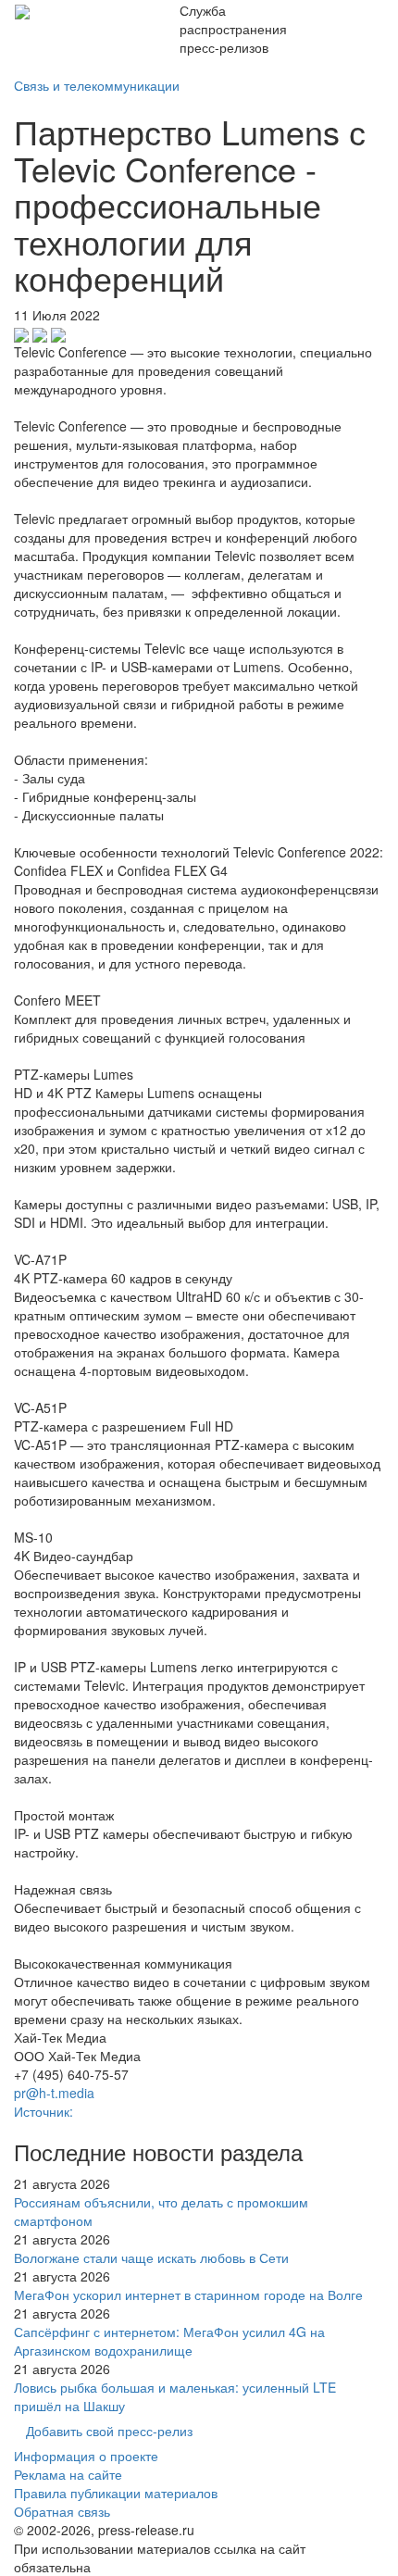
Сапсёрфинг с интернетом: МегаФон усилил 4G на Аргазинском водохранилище (169, 2341)
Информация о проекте (86, 2456)
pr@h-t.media (54, 2093)
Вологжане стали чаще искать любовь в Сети (151, 2257)
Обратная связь (62, 2511)
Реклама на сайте (68, 2474)
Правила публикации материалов (116, 2493)
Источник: (44, 2111)
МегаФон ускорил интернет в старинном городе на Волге (188, 2295)
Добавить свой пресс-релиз (109, 2431)
